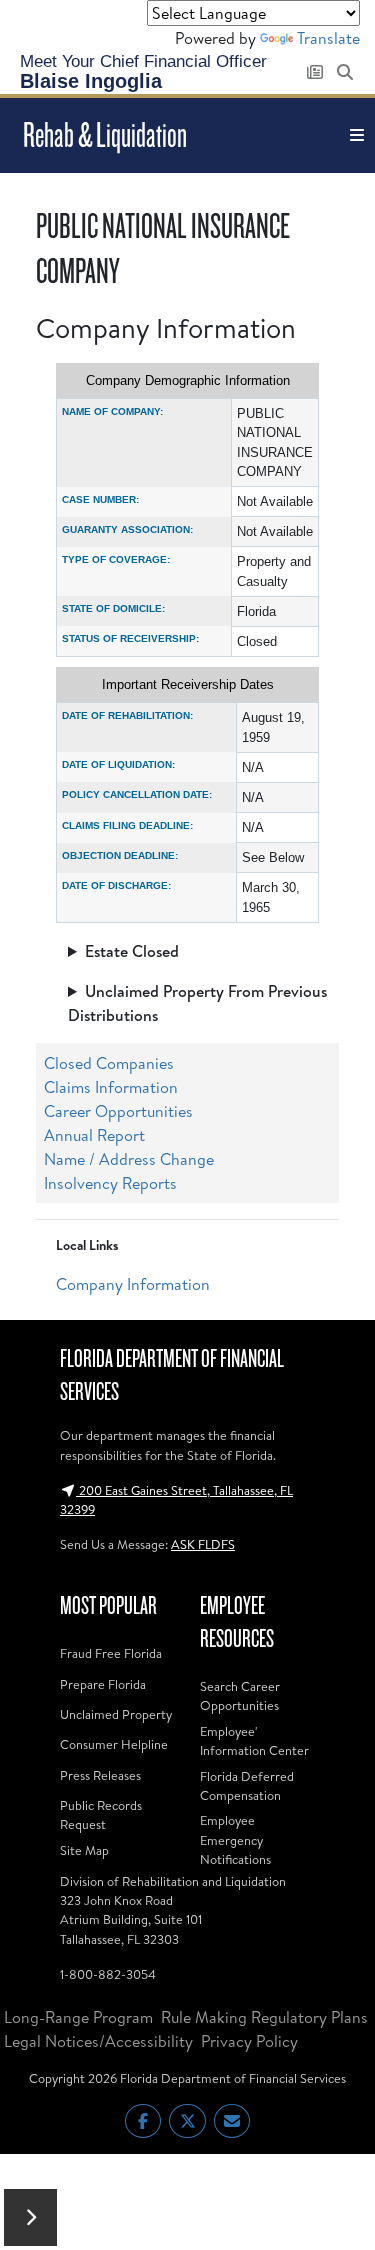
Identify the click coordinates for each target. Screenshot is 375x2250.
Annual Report (94, 1135)
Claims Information (111, 1087)
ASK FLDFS (203, 1544)
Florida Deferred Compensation (247, 1785)
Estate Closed (132, 951)
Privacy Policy (249, 2041)
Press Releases (100, 1775)
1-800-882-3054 (108, 1974)
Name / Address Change (129, 1159)
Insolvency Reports (110, 1183)
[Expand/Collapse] (30, 2217)
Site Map (84, 1850)
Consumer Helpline (114, 1744)
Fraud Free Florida (111, 1653)
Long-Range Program (78, 2017)
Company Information (133, 1284)
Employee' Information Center (254, 1740)
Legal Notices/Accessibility (98, 2041)
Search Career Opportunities (240, 1695)
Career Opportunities (118, 1111)
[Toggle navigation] (357, 135)
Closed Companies (109, 1063)
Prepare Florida (103, 1684)
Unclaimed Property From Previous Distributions (197, 1003)
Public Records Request (101, 1814)
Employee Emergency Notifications (235, 1839)
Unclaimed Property (116, 1714)
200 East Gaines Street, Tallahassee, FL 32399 (176, 1499)
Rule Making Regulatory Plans (264, 2017)
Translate (328, 38)
